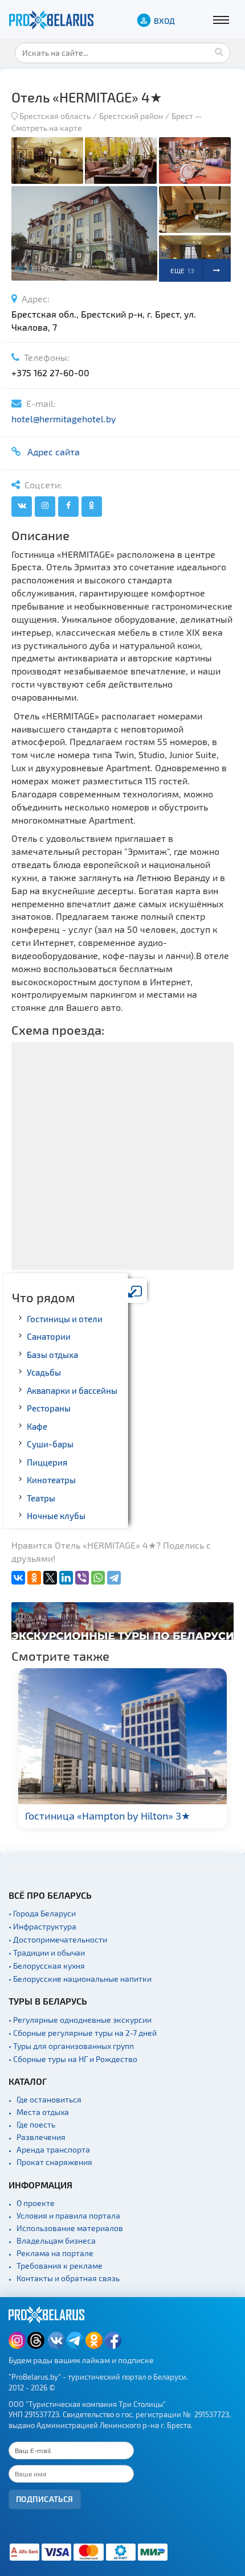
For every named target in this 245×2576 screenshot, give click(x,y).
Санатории (49, 1336)
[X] (50, 1578)
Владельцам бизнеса (56, 2240)
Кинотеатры (51, 1480)
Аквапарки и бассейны (72, 1390)
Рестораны (49, 1408)
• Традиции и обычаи (47, 1952)
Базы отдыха (52, 1355)
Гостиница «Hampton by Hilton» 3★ (108, 1816)
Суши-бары (50, 1444)
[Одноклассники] (34, 1578)
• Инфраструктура (42, 1926)
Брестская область (55, 116)
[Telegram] (114, 1578)
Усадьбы (44, 1372)
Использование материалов (70, 2228)
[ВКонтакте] (18, 1578)
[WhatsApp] (98, 1578)
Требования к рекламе (60, 2266)
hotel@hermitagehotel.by (64, 419)
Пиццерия (47, 1462)
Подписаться (45, 2499)
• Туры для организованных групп (71, 2046)
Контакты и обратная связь (68, 2278)
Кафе (37, 1426)
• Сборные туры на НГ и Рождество (73, 2059)
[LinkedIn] (66, 1578)
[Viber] (82, 1578)
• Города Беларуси (42, 1913)
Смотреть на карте (47, 128)
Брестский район (131, 116)
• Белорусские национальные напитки (80, 1979)
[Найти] (219, 51)
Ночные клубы (56, 1516)
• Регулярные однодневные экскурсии (80, 2020)
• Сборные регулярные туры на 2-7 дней (83, 2033)
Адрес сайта (51, 452)
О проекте (36, 2203)
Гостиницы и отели (65, 1319)
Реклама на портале (55, 2253)
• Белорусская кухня (47, 1966)
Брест (182, 116)
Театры (41, 1498)
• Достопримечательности (58, 1939)
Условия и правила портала (68, 2215)
